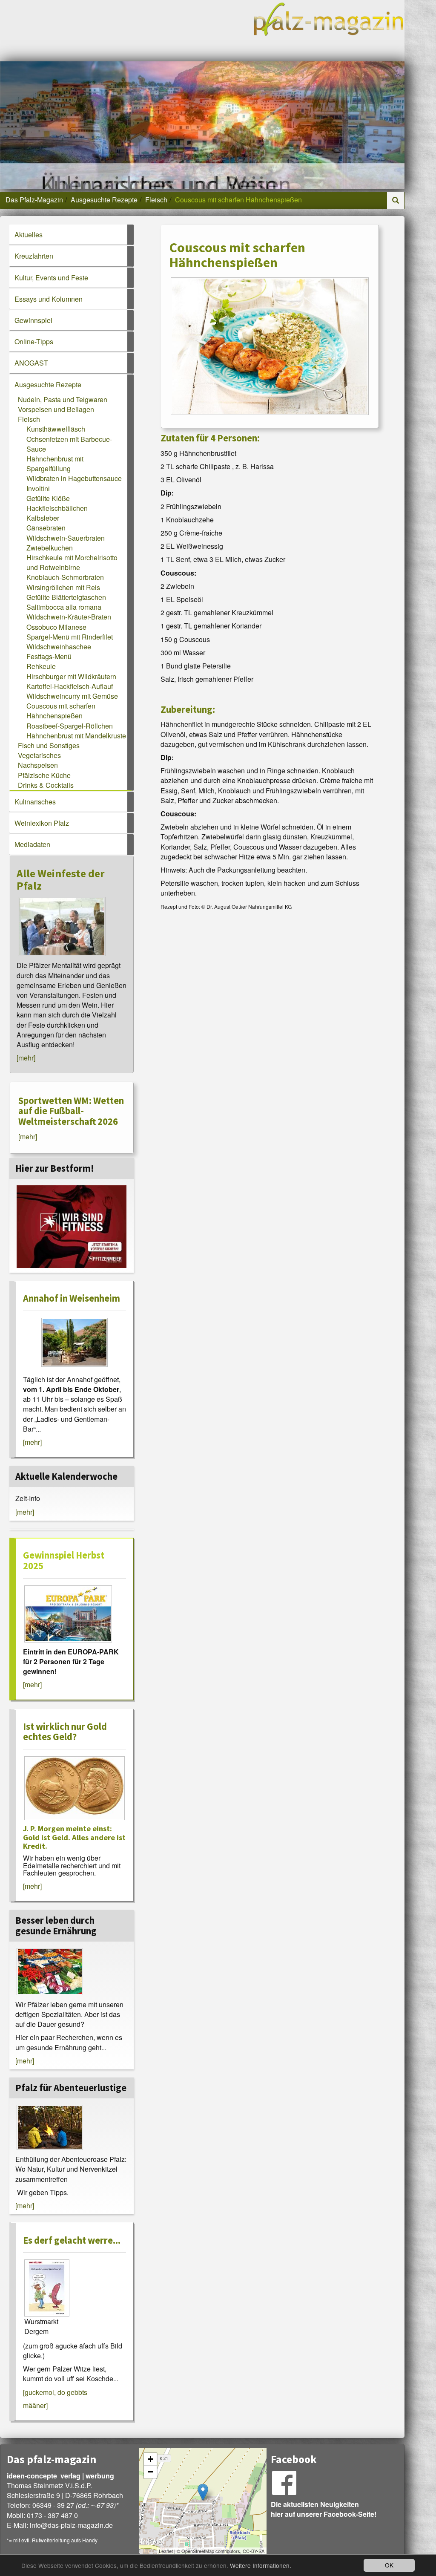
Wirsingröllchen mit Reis (63, 587)
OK (389, 2565)
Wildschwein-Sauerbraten (66, 538)
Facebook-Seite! (350, 2514)
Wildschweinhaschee (59, 647)
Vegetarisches (39, 755)
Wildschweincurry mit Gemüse (72, 696)
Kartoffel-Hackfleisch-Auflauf (70, 686)
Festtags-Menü (49, 656)
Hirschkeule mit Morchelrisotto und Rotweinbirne (72, 562)
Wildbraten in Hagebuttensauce (74, 478)
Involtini (38, 488)
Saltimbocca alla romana (64, 607)
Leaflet (166, 2551)
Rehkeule (41, 666)
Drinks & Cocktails (46, 785)
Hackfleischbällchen (57, 508)
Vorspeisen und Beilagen (56, 409)
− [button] (151, 2472)
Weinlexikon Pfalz (42, 823)
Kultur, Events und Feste (51, 278)
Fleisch (156, 200)
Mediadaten (32, 844)
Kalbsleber (43, 518)
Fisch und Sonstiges (49, 745)
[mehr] (26, 1058)
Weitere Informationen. (261, 2565)
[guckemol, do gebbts (55, 2392)
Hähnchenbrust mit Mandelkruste (76, 736)
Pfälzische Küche (44, 775)
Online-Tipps (34, 341)
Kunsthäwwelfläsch (56, 429)
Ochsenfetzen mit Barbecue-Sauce (69, 444)
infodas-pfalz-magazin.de (71, 2525)
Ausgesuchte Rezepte (104, 200)
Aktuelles (29, 235)
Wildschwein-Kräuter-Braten (69, 617)
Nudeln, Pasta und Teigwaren (63, 399)
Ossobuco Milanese (56, 627)
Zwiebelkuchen (50, 548)
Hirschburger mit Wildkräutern (71, 676)
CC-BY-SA (254, 2551)
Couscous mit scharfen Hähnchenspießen (61, 711)
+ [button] (151, 2459)
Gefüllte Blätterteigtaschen (66, 597)
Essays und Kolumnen (49, 299)
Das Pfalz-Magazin (34, 200)
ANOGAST (31, 363)
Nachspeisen (38, 765)
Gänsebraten (46, 528)
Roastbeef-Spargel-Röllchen (70, 726)
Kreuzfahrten (34, 256)
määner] (35, 2405)
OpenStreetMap (198, 2551)
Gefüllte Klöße (48, 498)
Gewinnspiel (33, 320)
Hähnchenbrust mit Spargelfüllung (55, 464)
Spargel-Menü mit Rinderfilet (70, 637)
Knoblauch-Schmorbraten (65, 577)
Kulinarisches (35, 802)
